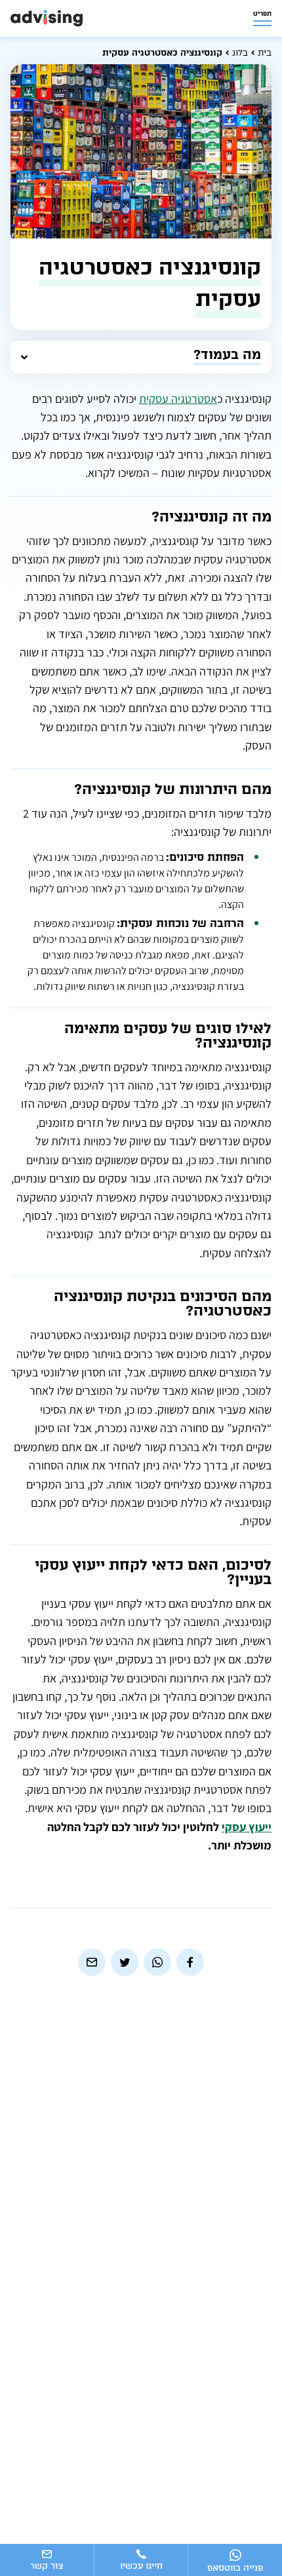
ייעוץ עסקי (247, 1827)
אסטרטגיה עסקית (178, 399)
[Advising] (47, 18)
